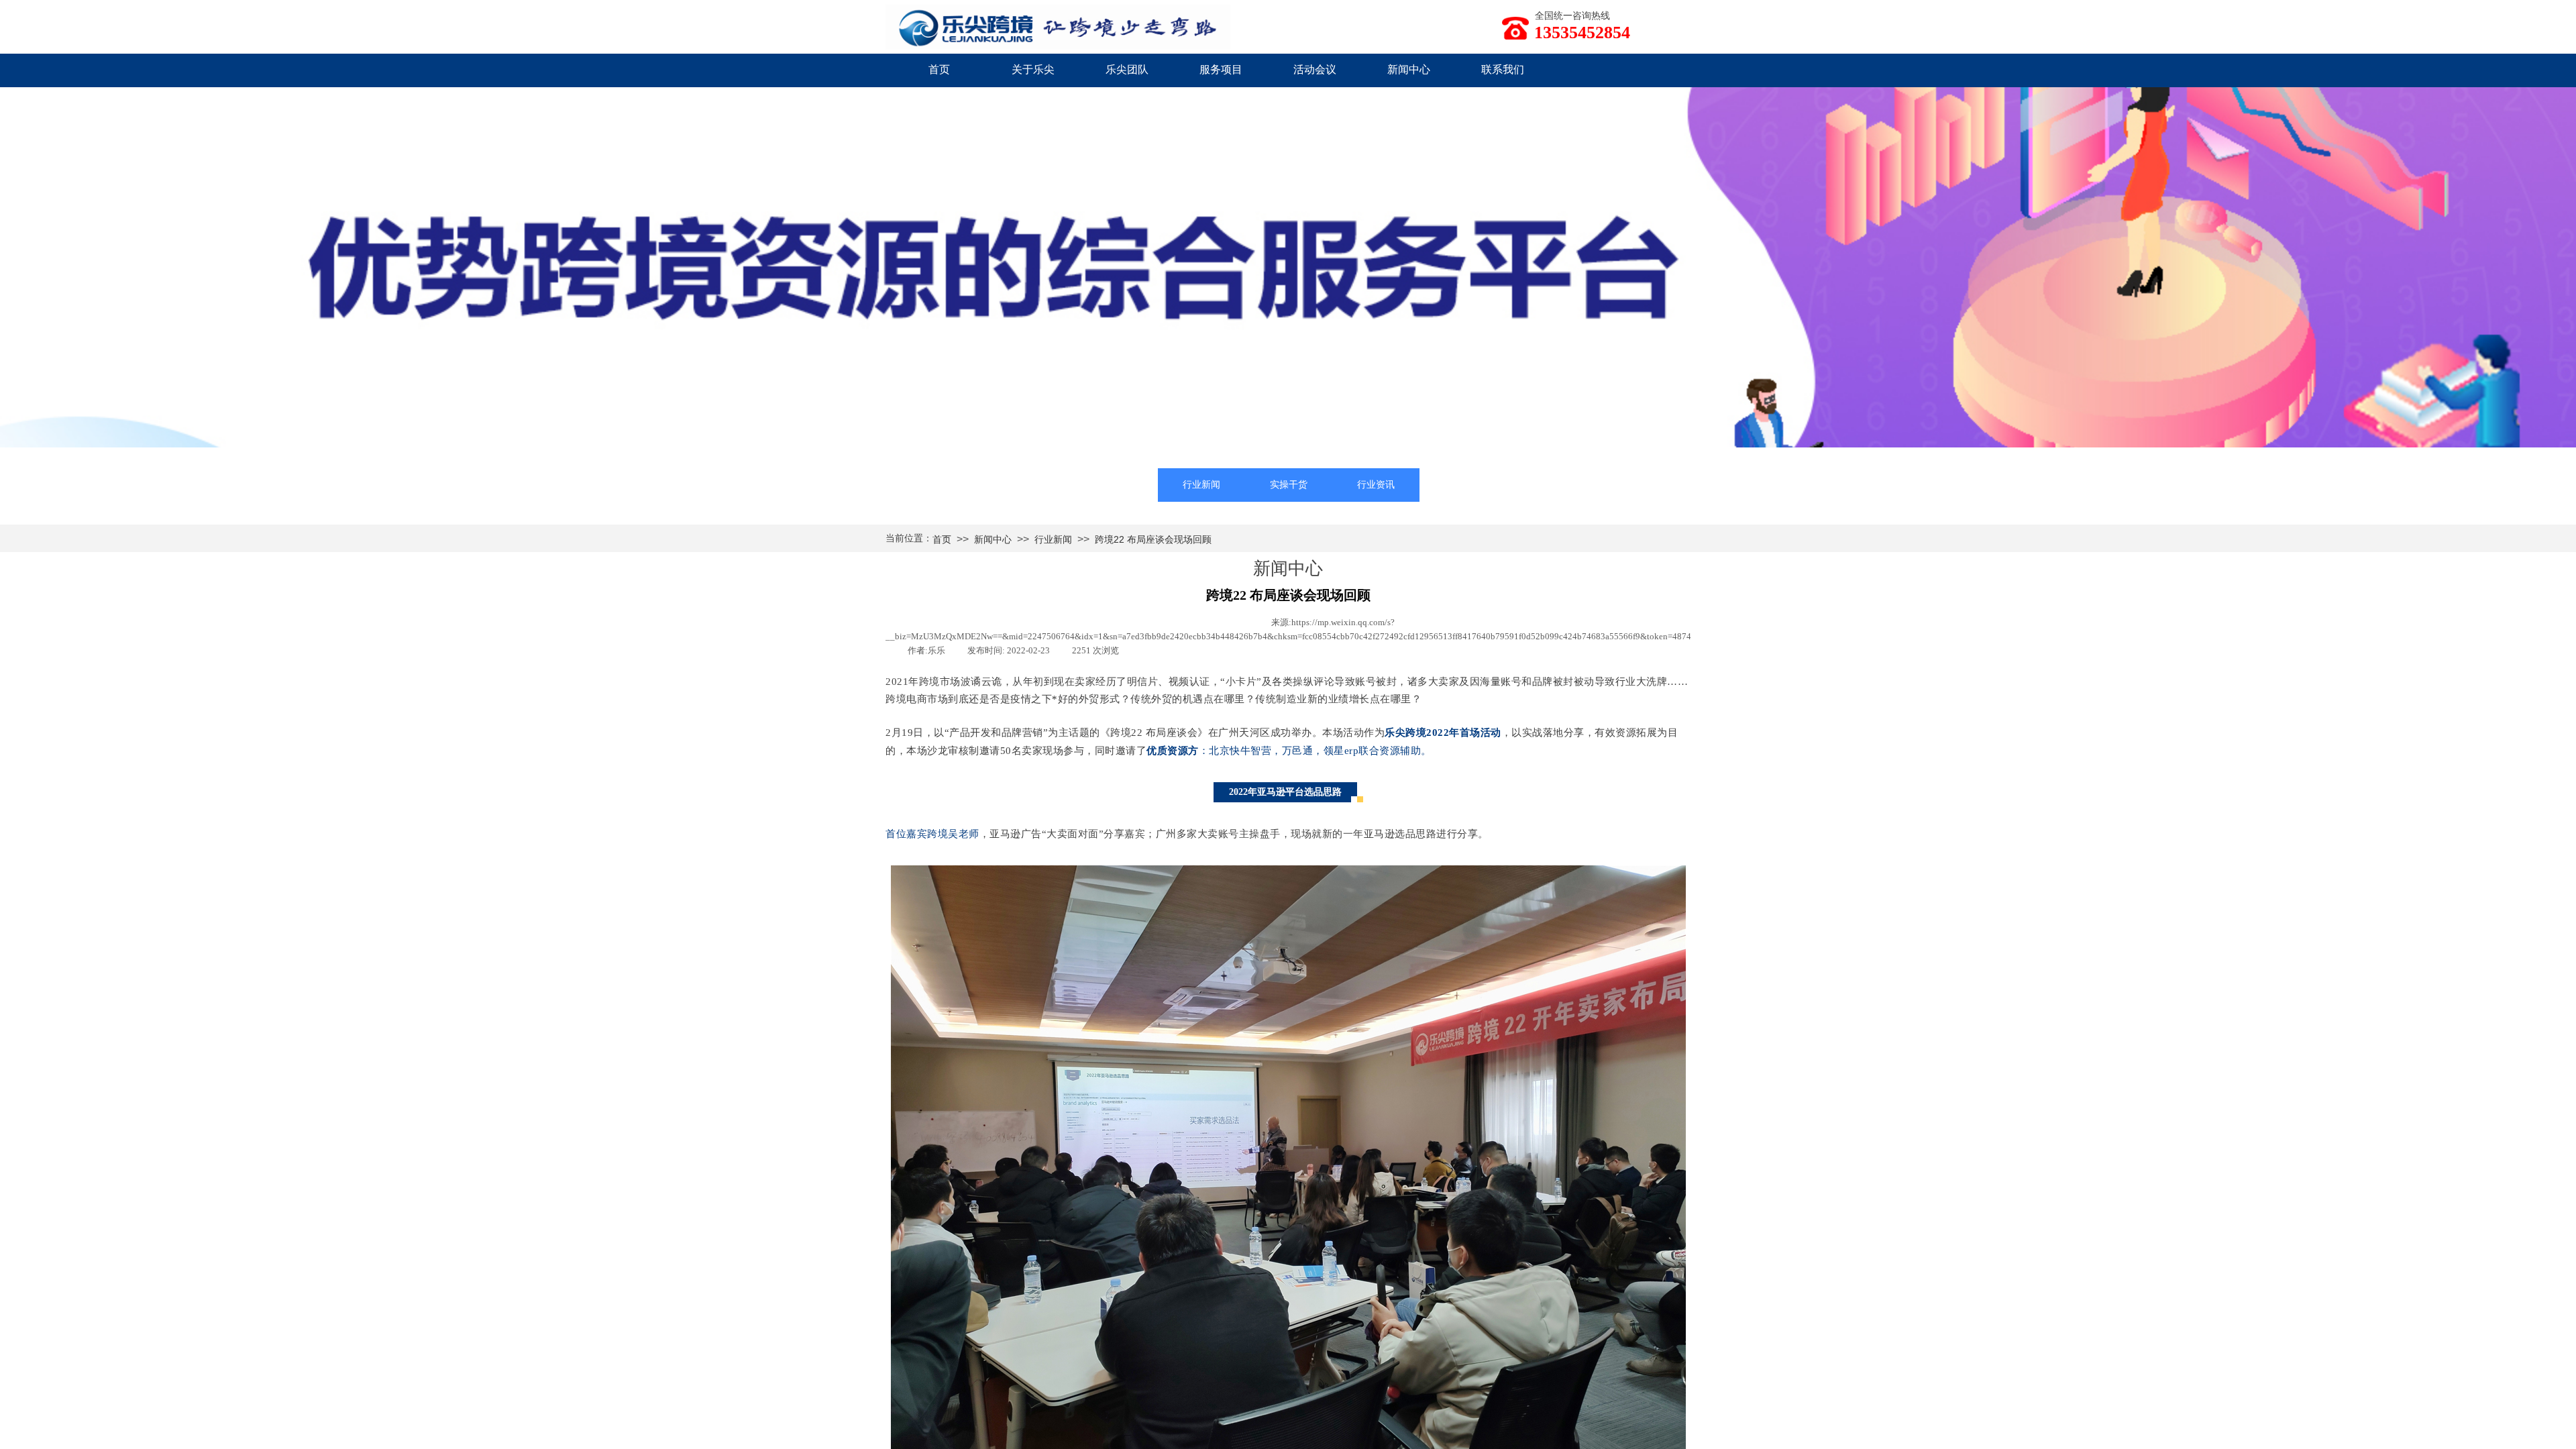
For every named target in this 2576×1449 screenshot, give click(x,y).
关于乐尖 (1033, 69)
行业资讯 (1376, 485)
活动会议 (1315, 69)
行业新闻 (1201, 485)
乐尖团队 (1127, 69)
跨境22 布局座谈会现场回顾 (1153, 539)
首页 (939, 69)
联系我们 (1503, 69)
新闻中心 (1409, 69)
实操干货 (1289, 485)
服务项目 (1221, 69)
